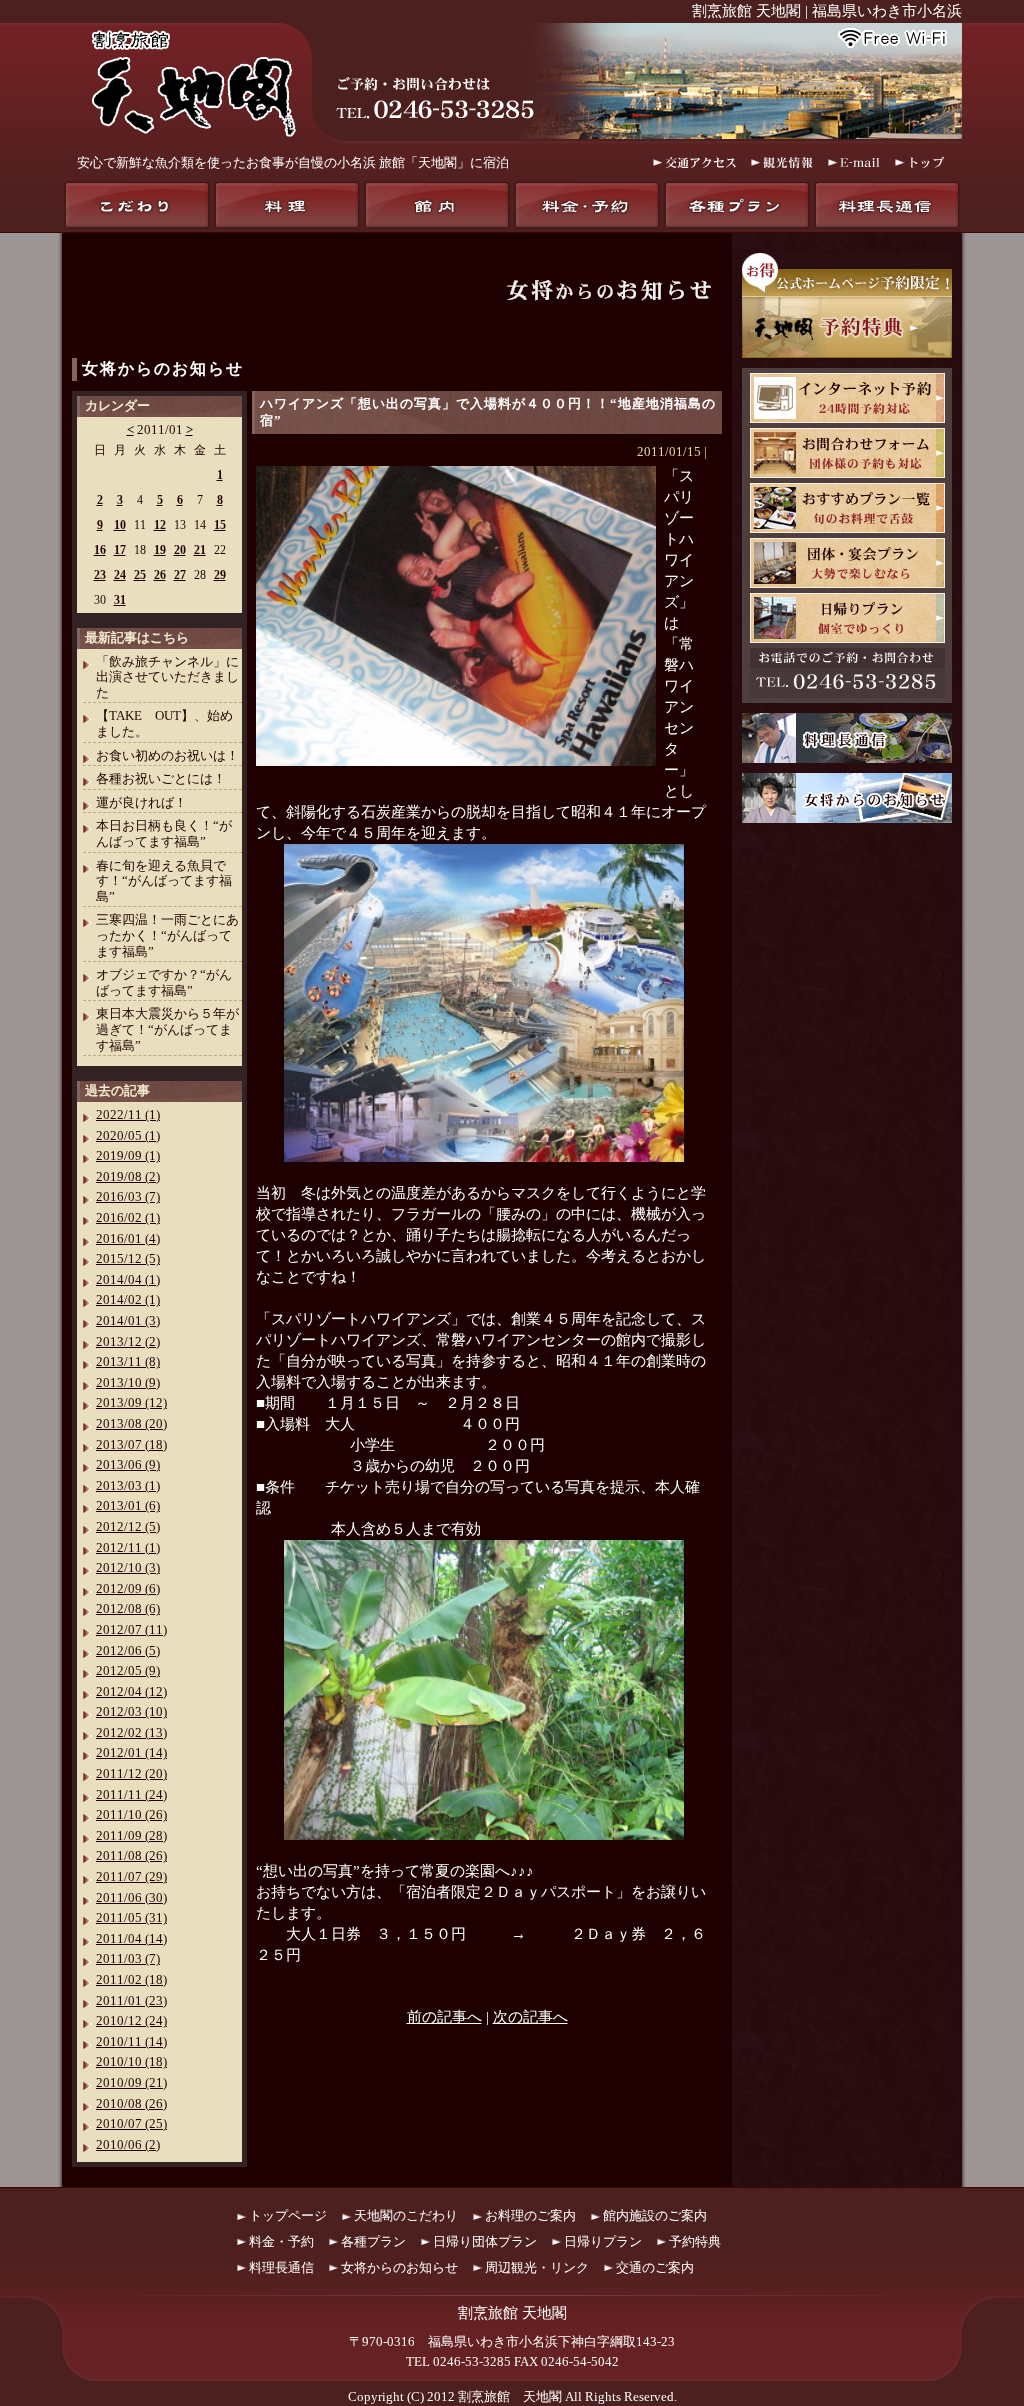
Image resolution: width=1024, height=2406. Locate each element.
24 (120, 575)
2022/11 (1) (128, 1114)
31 (120, 600)
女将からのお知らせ (163, 368)
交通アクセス (694, 162)
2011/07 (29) (131, 1876)
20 (180, 550)
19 (160, 550)
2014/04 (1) (128, 1279)
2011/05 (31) (131, 1917)
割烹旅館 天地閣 (510, 2396)
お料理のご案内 (530, 2215)
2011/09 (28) (131, 1835)
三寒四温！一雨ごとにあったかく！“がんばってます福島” (167, 935)
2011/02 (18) (131, 1979)
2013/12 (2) (128, 1341)
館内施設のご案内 (655, 2215)
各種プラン (737, 205)
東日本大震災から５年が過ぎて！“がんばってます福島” (167, 1029)
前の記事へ (444, 2017)
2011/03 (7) (128, 1958)
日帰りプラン (847, 618)
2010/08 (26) (131, 2103)
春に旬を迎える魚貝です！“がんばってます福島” (164, 881)
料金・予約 (587, 205)
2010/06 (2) (128, 2144)
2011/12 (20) (131, 1773)
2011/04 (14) (131, 1938)
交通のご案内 (655, 2267)
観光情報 (782, 162)
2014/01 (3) (128, 1320)
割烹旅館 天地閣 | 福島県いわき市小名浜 (827, 11)
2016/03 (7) (128, 1196)
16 (100, 550)
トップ (921, 162)
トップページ (288, 2215)
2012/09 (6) (128, 1588)
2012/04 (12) (131, 1691)
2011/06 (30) (131, 1897)
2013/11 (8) (128, 1361)
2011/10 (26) (131, 1814)
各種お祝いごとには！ (161, 778)
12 (160, 525)
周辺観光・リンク (537, 2267)
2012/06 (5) (128, 1650)
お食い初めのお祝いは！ (167, 755)
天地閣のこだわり (137, 205)
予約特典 (695, 2241)
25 (140, 575)
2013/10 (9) (128, 1382)
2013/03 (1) (128, 1485)
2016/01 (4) (128, 1238)
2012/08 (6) (128, 1608)
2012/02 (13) (131, 1732)
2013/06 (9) (128, 1464)
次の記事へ (530, 2017)
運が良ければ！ (141, 802)
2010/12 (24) (131, 2020)
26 (160, 575)
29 (220, 575)
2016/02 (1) (128, 1217)
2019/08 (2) (128, 1176)
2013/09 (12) (131, 1402)
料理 (287, 205)
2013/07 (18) (131, 1444)
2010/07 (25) (131, 2123)
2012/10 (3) (128, 1567)
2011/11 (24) (131, 1794)
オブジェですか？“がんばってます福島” (164, 982)
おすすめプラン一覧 (847, 508)
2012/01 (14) (131, 1752)
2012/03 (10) (131, 1711)
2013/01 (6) (128, 1505)
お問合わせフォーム (847, 453)
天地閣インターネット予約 (847, 398)
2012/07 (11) (131, 1629)
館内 (437, 205)
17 (120, 550)
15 (220, 525)
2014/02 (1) (128, 1299)
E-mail (854, 162)
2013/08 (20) (131, 1423)
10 (120, 525)
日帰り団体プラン (485, 2241)
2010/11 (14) (131, 2041)
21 (200, 550)
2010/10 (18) (131, 2061)
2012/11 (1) (128, 1547)
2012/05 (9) (128, 1670)
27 (180, 575)
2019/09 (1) (128, 1155)
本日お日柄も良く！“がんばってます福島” (164, 833)
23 (100, 575)
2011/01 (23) (131, 2000)
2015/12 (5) (128, 1258)
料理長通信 (887, 205)
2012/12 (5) (128, 1526)
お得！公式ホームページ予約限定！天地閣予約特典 (847, 305)
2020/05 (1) (128, 1135)
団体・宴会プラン (847, 563)
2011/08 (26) (131, 1855)
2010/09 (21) (131, 2082)
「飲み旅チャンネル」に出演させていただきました (167, 677)
